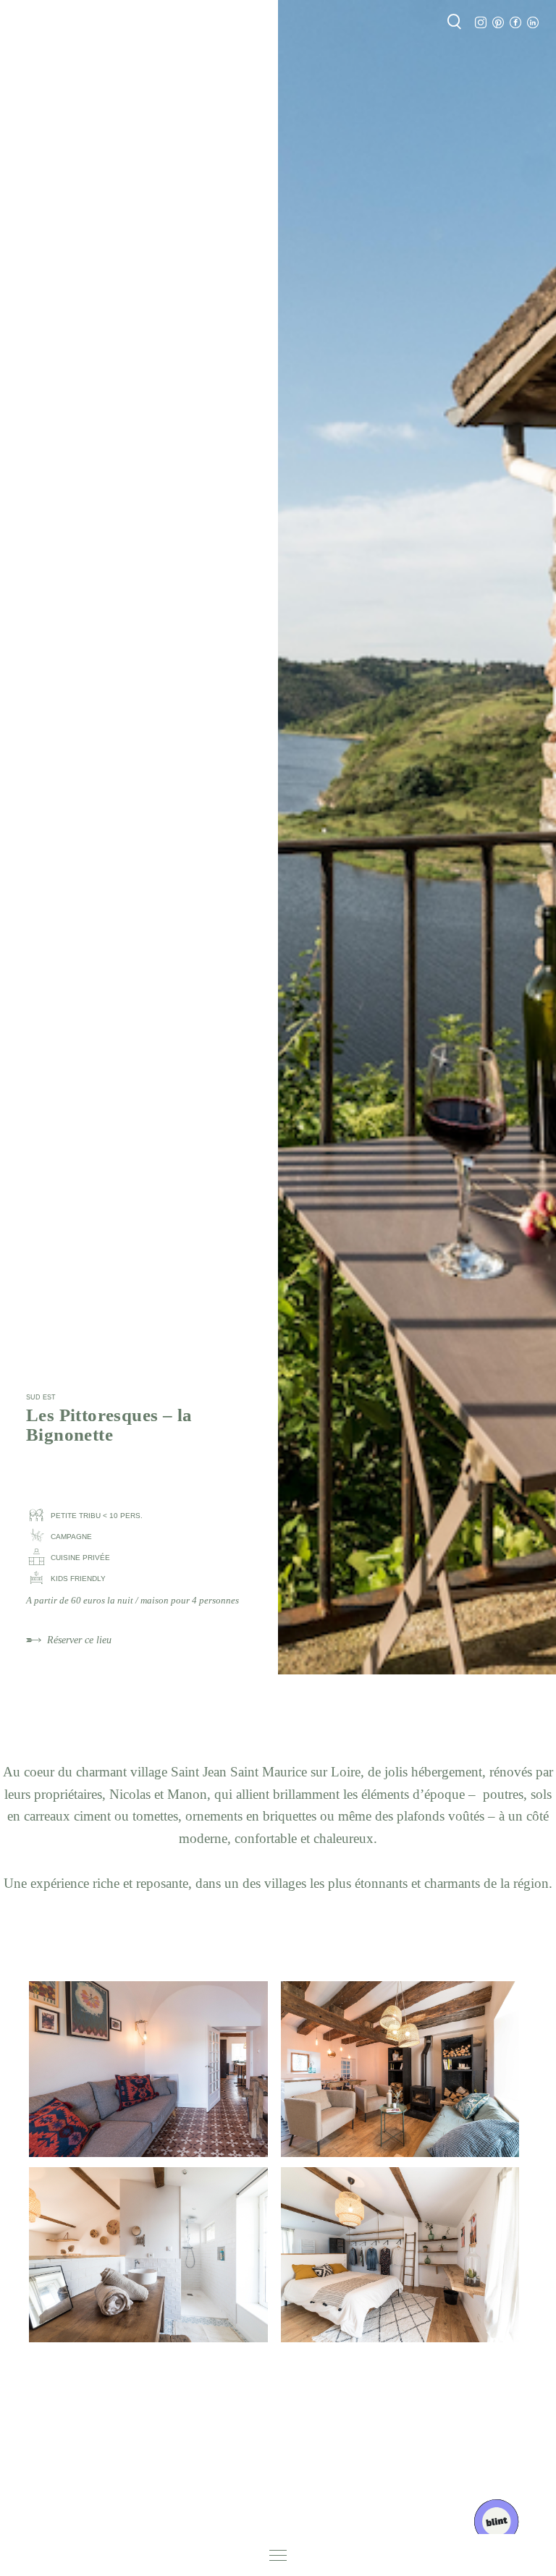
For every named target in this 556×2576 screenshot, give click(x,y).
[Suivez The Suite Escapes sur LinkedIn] (533, 23)
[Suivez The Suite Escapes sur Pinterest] (498, 23)
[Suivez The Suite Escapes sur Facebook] (515, 23)
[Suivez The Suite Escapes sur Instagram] (481, 23)
